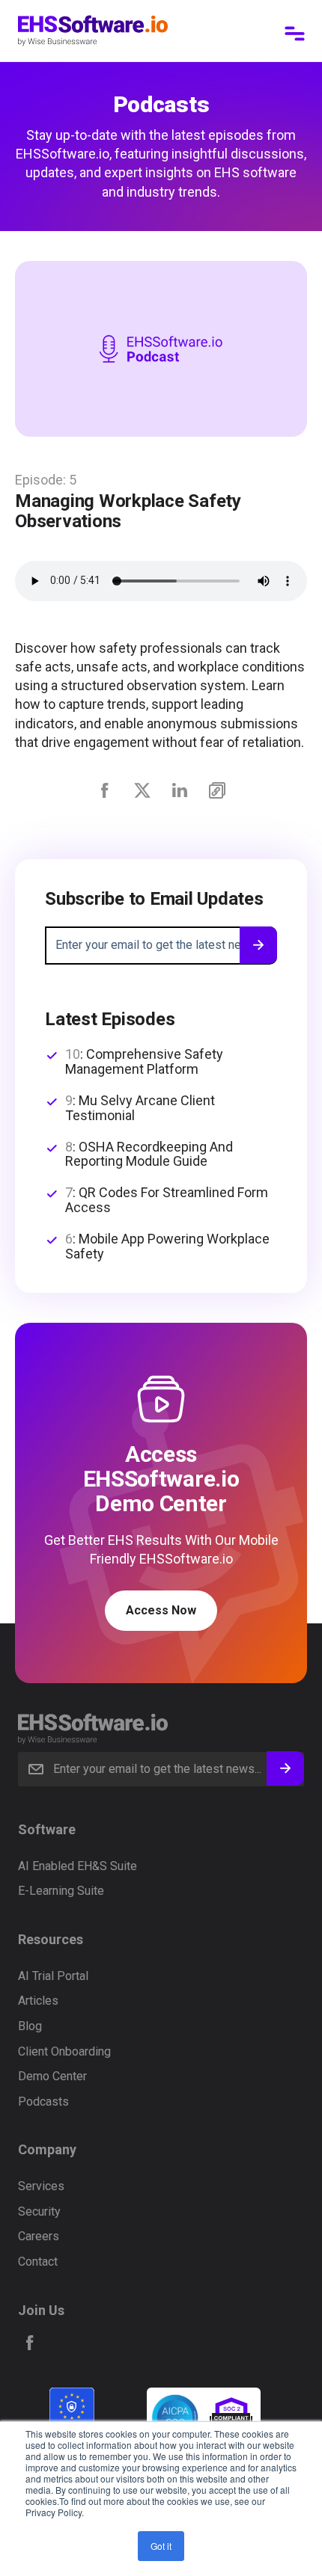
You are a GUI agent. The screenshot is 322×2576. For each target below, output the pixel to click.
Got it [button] (161, 2546)
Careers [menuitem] (39, 2236)
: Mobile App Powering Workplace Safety (167, 1246)
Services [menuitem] (41, 2186)
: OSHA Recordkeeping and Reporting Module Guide (149, 1155)
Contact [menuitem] (38, 2262)
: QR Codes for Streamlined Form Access (167, 1200)
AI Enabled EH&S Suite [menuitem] (78, 1866)
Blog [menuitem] (30, 2026)
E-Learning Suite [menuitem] (61, 1891)
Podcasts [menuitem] (43, 2102)
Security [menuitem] (39, 2211)
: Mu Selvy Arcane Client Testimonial (140, 1108)
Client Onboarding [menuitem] (64, 2051)
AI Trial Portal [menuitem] (53, 1976)
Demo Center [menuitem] (52, 2076)
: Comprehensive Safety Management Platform (144, 1062)
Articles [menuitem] (38, 2001)
